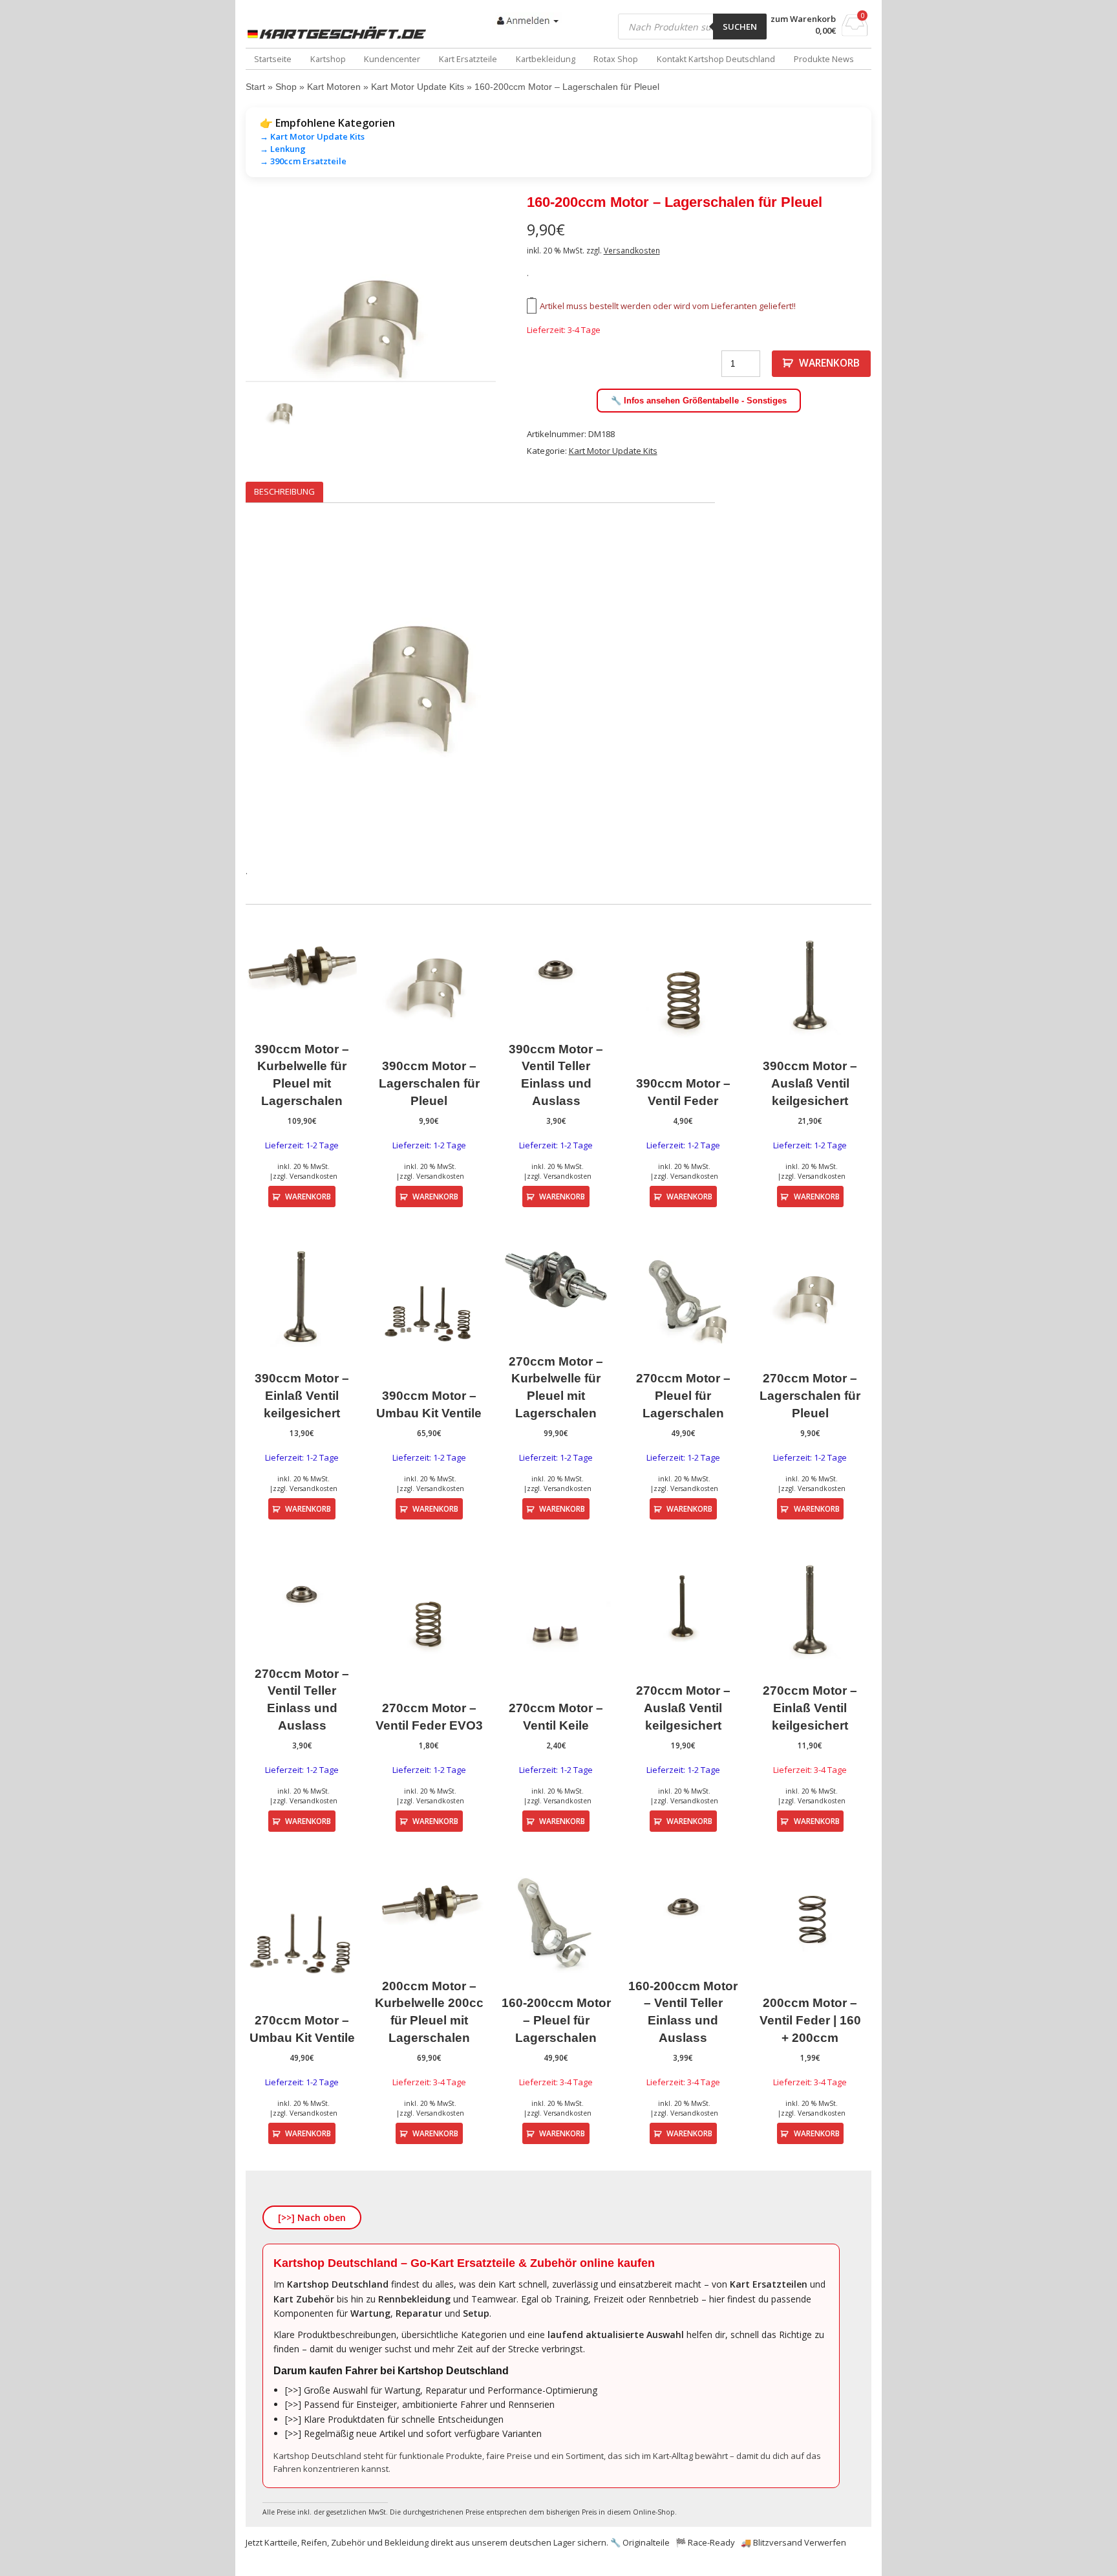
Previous (226, 327)
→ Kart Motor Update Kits (312, 136)
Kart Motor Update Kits (418, 87)
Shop (286, 87)
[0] (855, 32)
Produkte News (824, 59)
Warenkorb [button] (308, 1196)
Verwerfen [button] (825, 2542)
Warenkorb (829, 363)
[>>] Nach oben (312, 2217)
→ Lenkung (283, 149)
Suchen (740, 27)
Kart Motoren (334, 87)
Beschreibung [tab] (284, 491)
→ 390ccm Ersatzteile (303, 161)
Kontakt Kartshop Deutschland (716, 59)
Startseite (273, 59)
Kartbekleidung (546, 59)
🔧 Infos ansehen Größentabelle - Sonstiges (699, 401)
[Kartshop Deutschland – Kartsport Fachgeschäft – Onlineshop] (339, 33)
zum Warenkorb (803, 19)
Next (515, 327)
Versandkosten (632, 250)
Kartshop (328, 59)
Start (255, 87)
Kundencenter (392, 59)
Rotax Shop (616, 59)
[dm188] (371, 327)
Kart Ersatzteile (468, 59)
